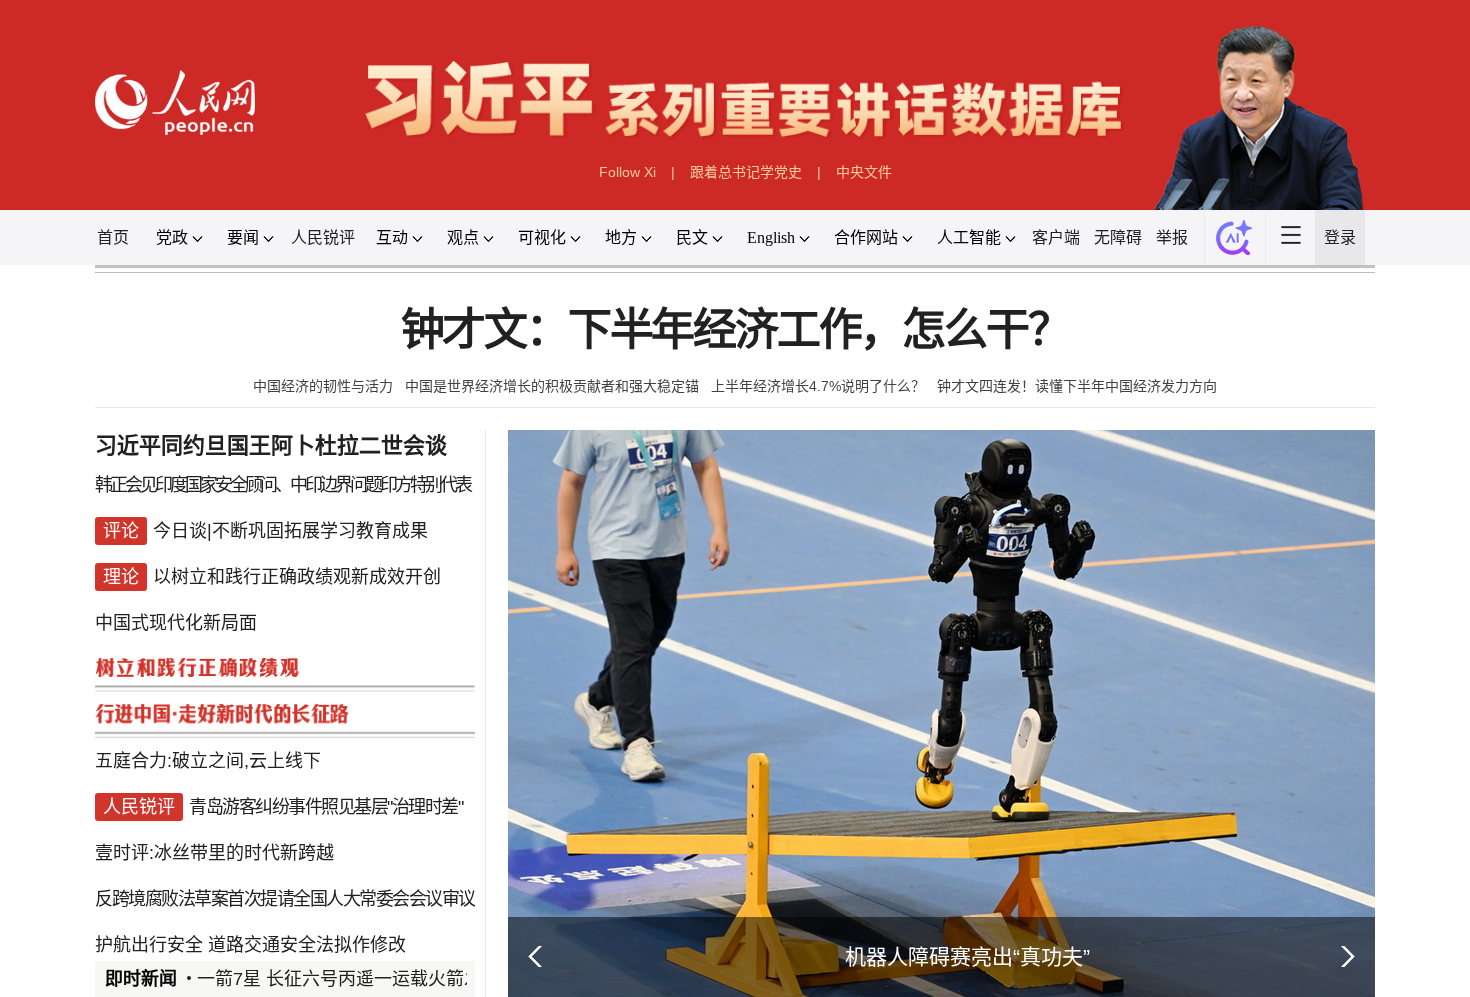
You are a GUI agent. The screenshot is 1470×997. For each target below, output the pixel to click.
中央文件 (864, 172)
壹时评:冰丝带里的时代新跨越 (214, 853)
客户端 (1056, 237)
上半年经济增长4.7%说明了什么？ (818, 386)
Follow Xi (627, 172)
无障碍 (1118, 237)
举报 (1172, 237)
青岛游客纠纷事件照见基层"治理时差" (325, 807)
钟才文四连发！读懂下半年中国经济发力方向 (1077, 386)
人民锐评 (323, 237)
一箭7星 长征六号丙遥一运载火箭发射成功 (366, 979)
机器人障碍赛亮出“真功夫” (967, 956)
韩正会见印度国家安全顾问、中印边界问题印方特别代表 (282, 485)
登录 (1340, 237)
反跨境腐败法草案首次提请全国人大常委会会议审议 (285, 899)
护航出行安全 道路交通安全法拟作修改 (250, 945)
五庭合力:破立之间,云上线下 (208, 761)
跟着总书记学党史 (746, 172)
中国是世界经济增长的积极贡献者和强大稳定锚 (552, 386)
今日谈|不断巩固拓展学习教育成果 (290, 531)
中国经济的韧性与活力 (323, 386)
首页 (113, 237)
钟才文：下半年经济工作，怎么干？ (735, 330)
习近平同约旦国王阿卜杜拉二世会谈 (271, 445)
